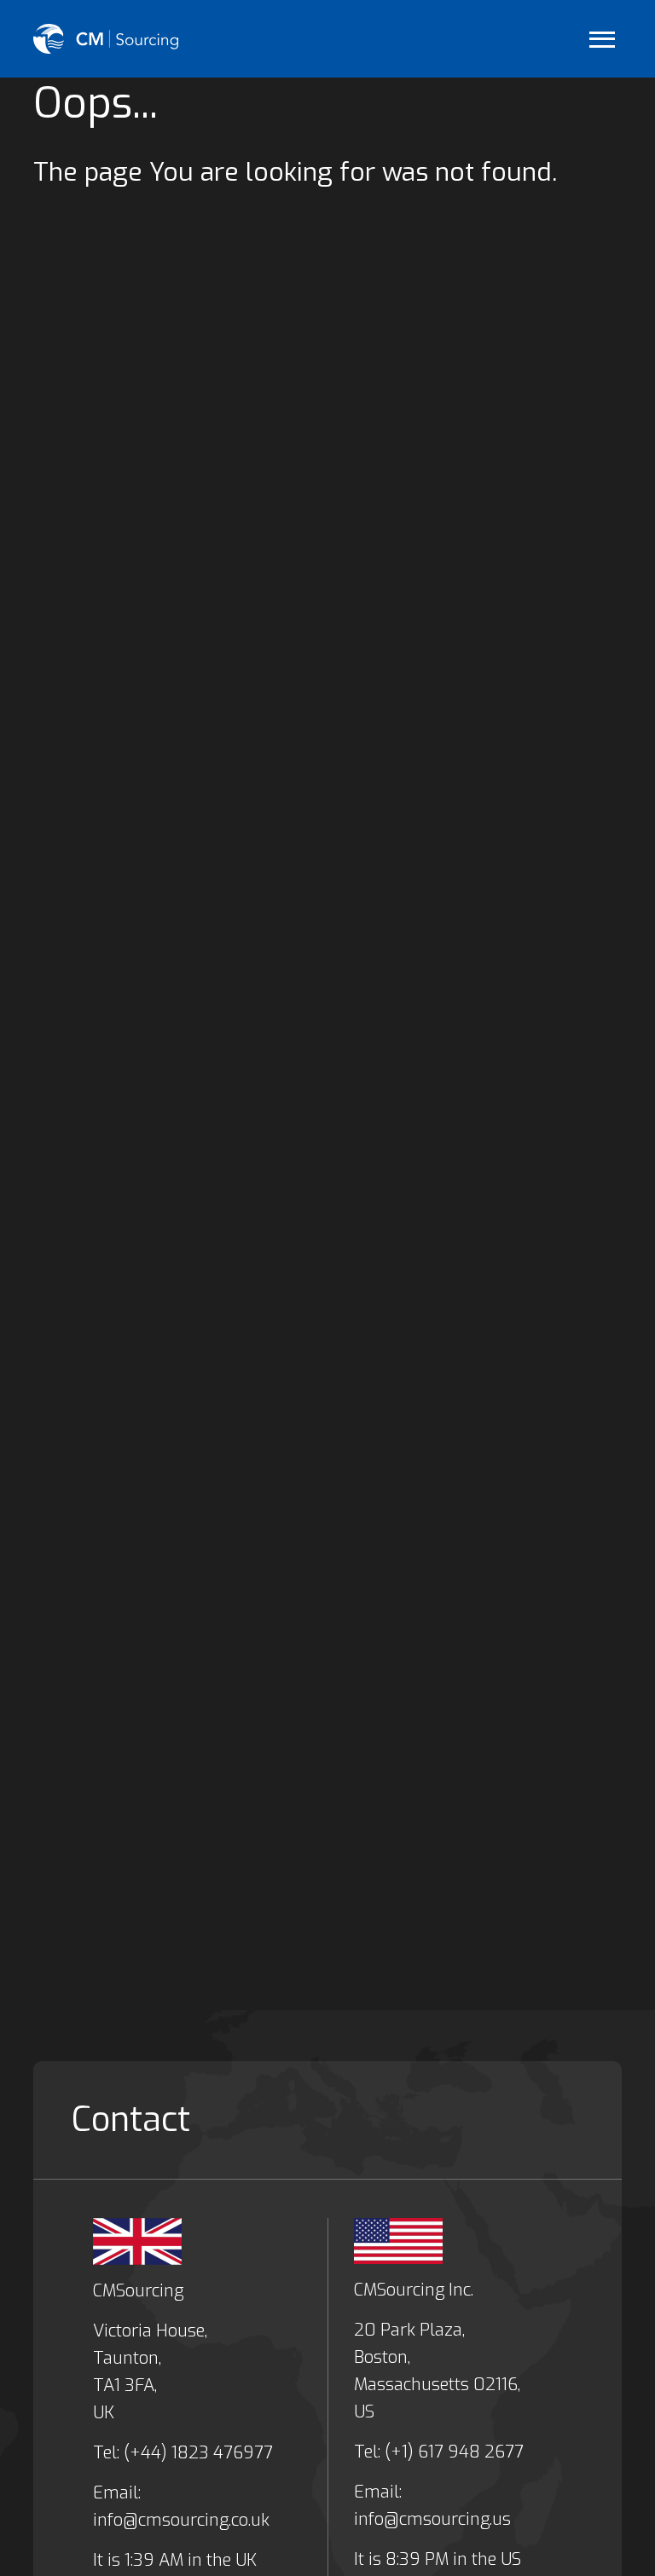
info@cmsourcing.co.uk (181, 2520)
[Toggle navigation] (602, 39)
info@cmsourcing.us (432, 2519)
